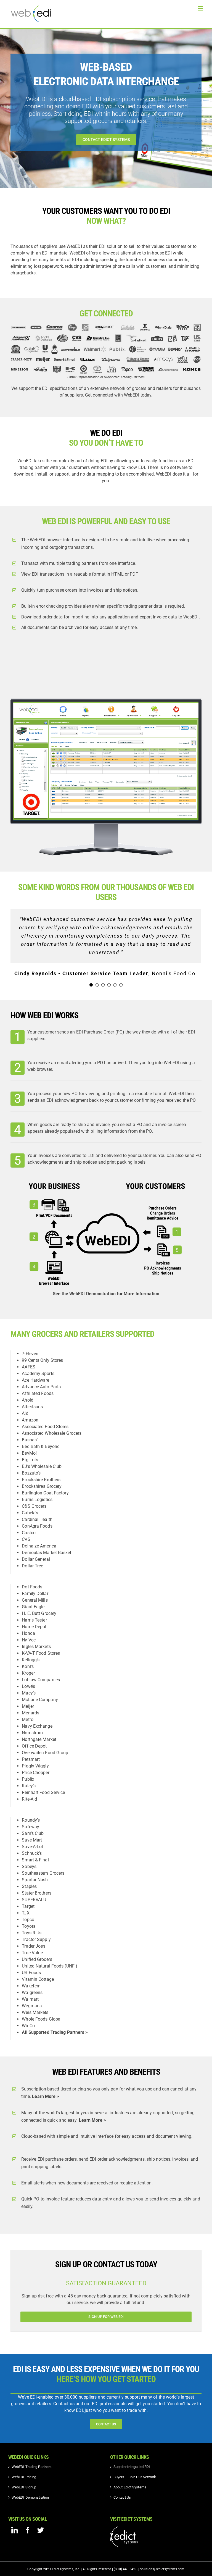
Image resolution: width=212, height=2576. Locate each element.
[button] (91, 985)
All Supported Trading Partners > (55, 2032)
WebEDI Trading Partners (32, 2467)
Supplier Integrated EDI (132, 2467)
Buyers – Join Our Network (135, 2477)
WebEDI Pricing (24, 2477)
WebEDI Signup (24, 2487)
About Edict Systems (130, 2487)
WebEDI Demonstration (30, 2497)
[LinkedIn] (15, 2530)
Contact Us (122, 2497)
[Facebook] (28, 2530)
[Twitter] (41, 2530)
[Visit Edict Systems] (124, 2529)
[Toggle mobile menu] (201, 8)
